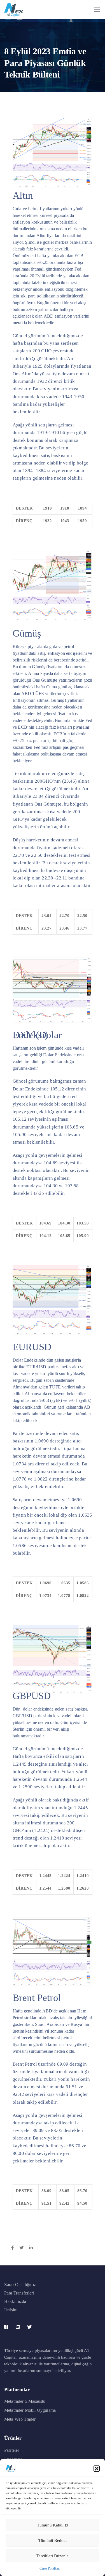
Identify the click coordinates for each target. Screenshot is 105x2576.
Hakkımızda (15, 2301)
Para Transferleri (19, 2293)
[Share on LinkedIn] (31, 2248)
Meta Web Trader (20, 2419)
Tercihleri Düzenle (53, 2556)
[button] (97, 2469)
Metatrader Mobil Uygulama (30, 2410)
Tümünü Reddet (53, 2540)
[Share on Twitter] (21, 2248)
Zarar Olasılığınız (20, 2285)
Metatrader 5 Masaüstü (25, 2401)
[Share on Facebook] (12, 2248)
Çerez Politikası (50, 2568)
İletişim (11, 2310)
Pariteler (12, 2450)
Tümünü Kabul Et (53, 2525)
